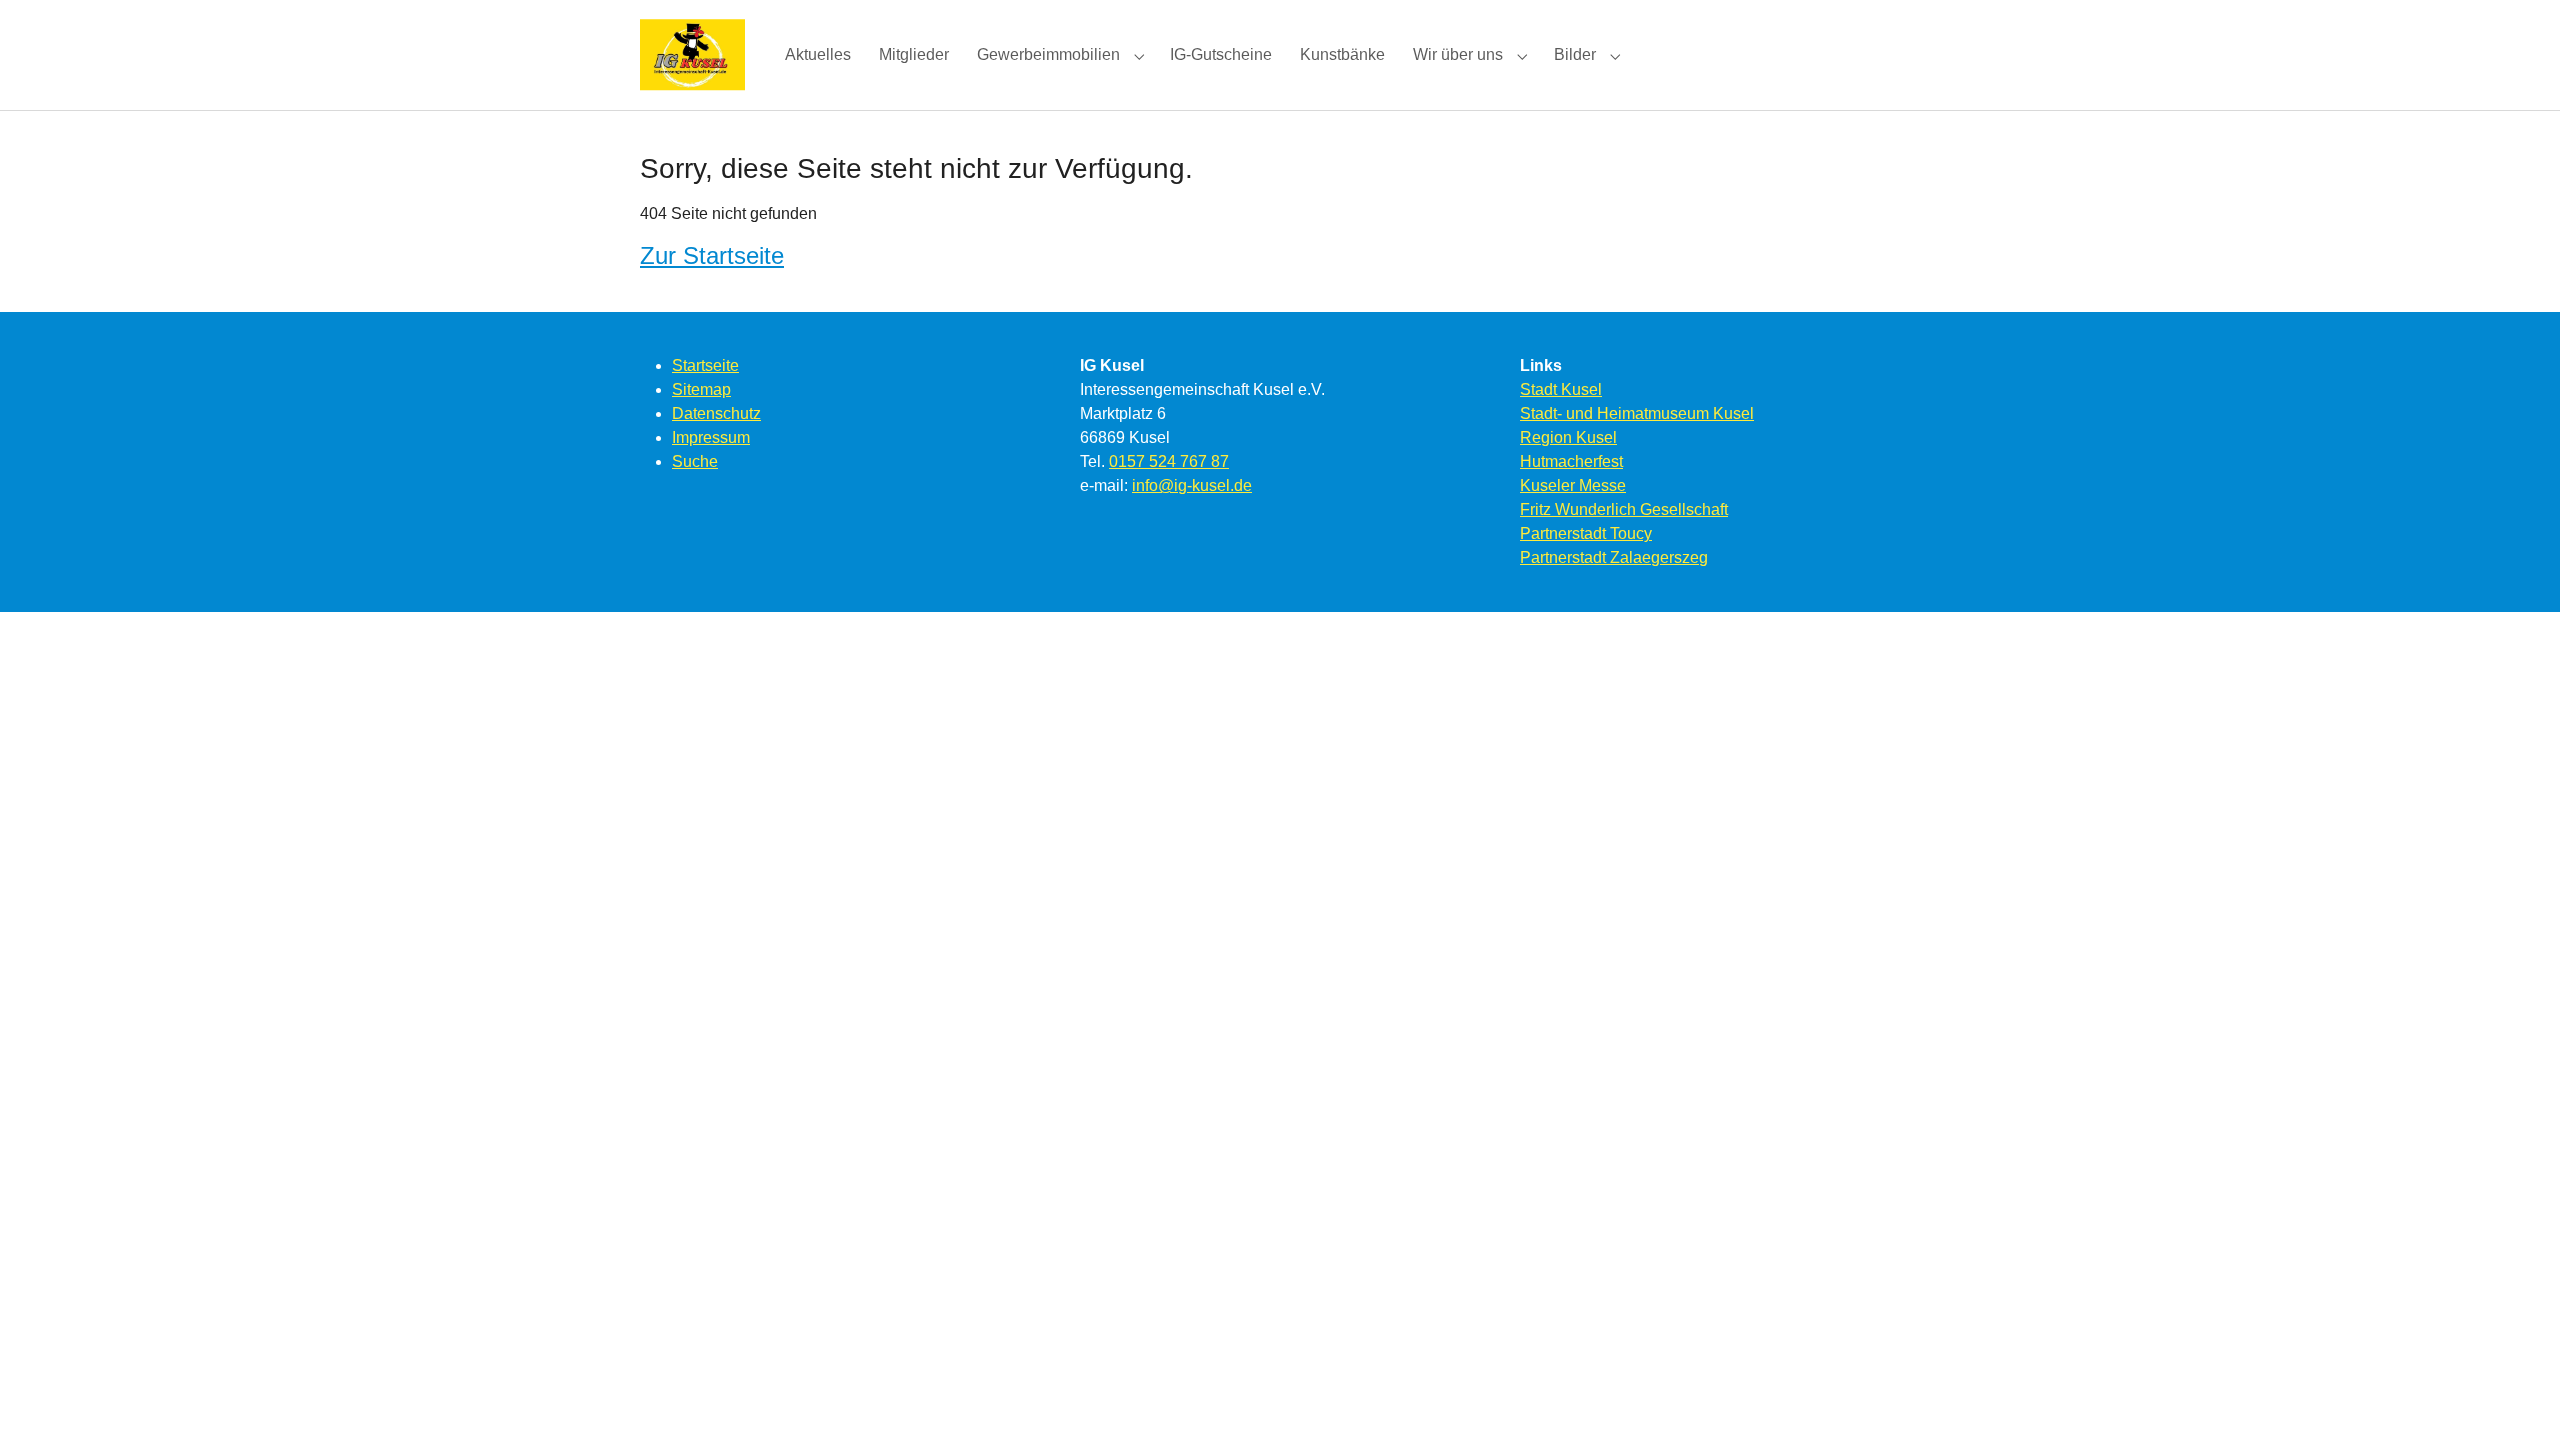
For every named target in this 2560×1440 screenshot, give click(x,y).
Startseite (705, 365)
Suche (695, 461)
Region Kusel (1568, 437)
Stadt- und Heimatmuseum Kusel (1637, 413)
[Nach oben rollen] (2516, 1396)
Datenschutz (716, 413)
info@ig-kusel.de (1192, 485)
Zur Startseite (712, 255)
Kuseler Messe (1573, 485)
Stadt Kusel (1561, 389)
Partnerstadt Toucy (1586, 533)
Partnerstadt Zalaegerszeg (1614, 557)
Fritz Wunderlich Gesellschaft (1624, 509)
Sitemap (701, 389)
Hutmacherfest (1571, 461)
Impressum (711, 437)
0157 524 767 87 (1169, 461)
